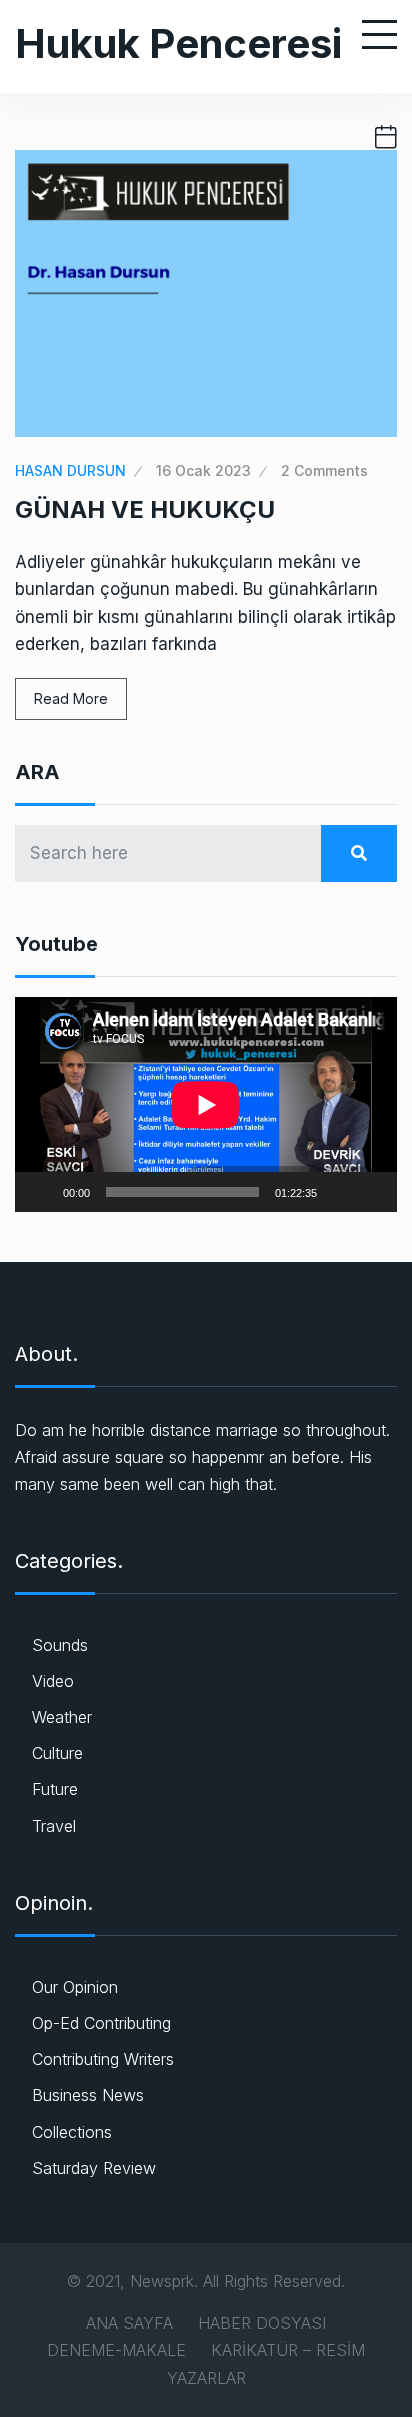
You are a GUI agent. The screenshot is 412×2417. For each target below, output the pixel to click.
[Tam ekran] (371, 1192)
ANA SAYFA (129, 2323)
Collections (72, 2132)
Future (55, 1789)
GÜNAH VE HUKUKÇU (145, 509)
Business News (88, 2095)
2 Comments (324, 470)
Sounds (60, 1645)
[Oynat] (41, 1192)
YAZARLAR (206, 2378)
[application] (206, 1104)
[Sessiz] (339, 1192)
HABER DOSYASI (262, 2323)
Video (53, 1681)
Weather (62, 1717)
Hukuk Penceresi (178, 43)
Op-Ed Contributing (101, 2023)
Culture (57, 1753)
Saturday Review (94, 2168)
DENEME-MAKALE (116, 2350)
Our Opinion (75, 1987)
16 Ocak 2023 (203, 470)
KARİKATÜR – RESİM (288, 2350)
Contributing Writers (103, 2059)
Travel (54, 1826)
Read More (71, 698)
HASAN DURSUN (70, 470)
